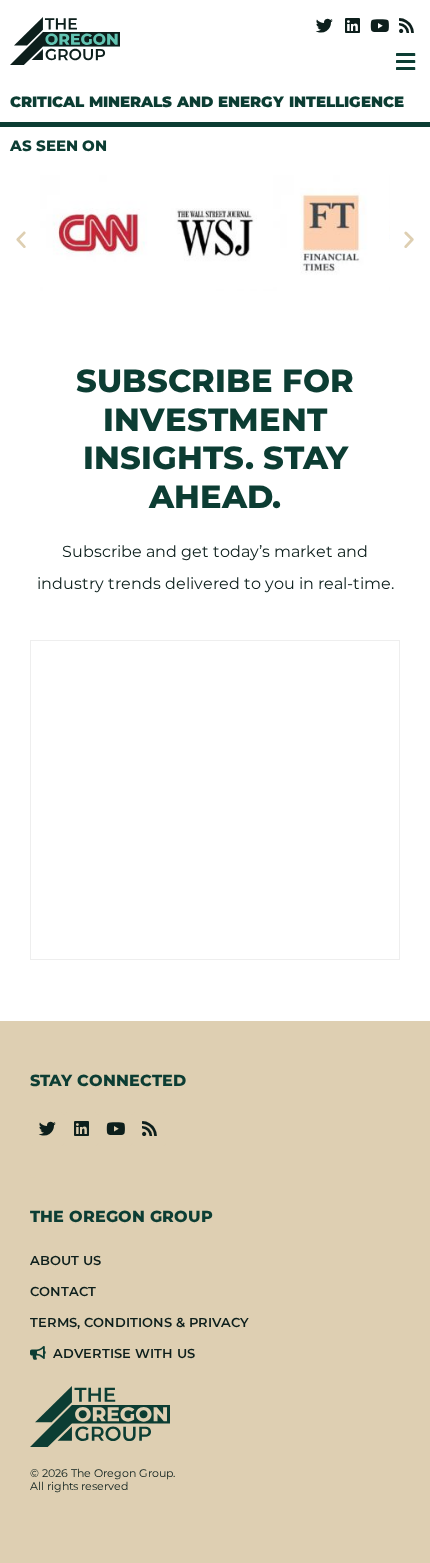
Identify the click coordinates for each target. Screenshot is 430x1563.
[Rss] (406, 25)
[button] (21, 239)
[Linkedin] (351, 25)
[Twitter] (324, 25)
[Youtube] (379, 25)
